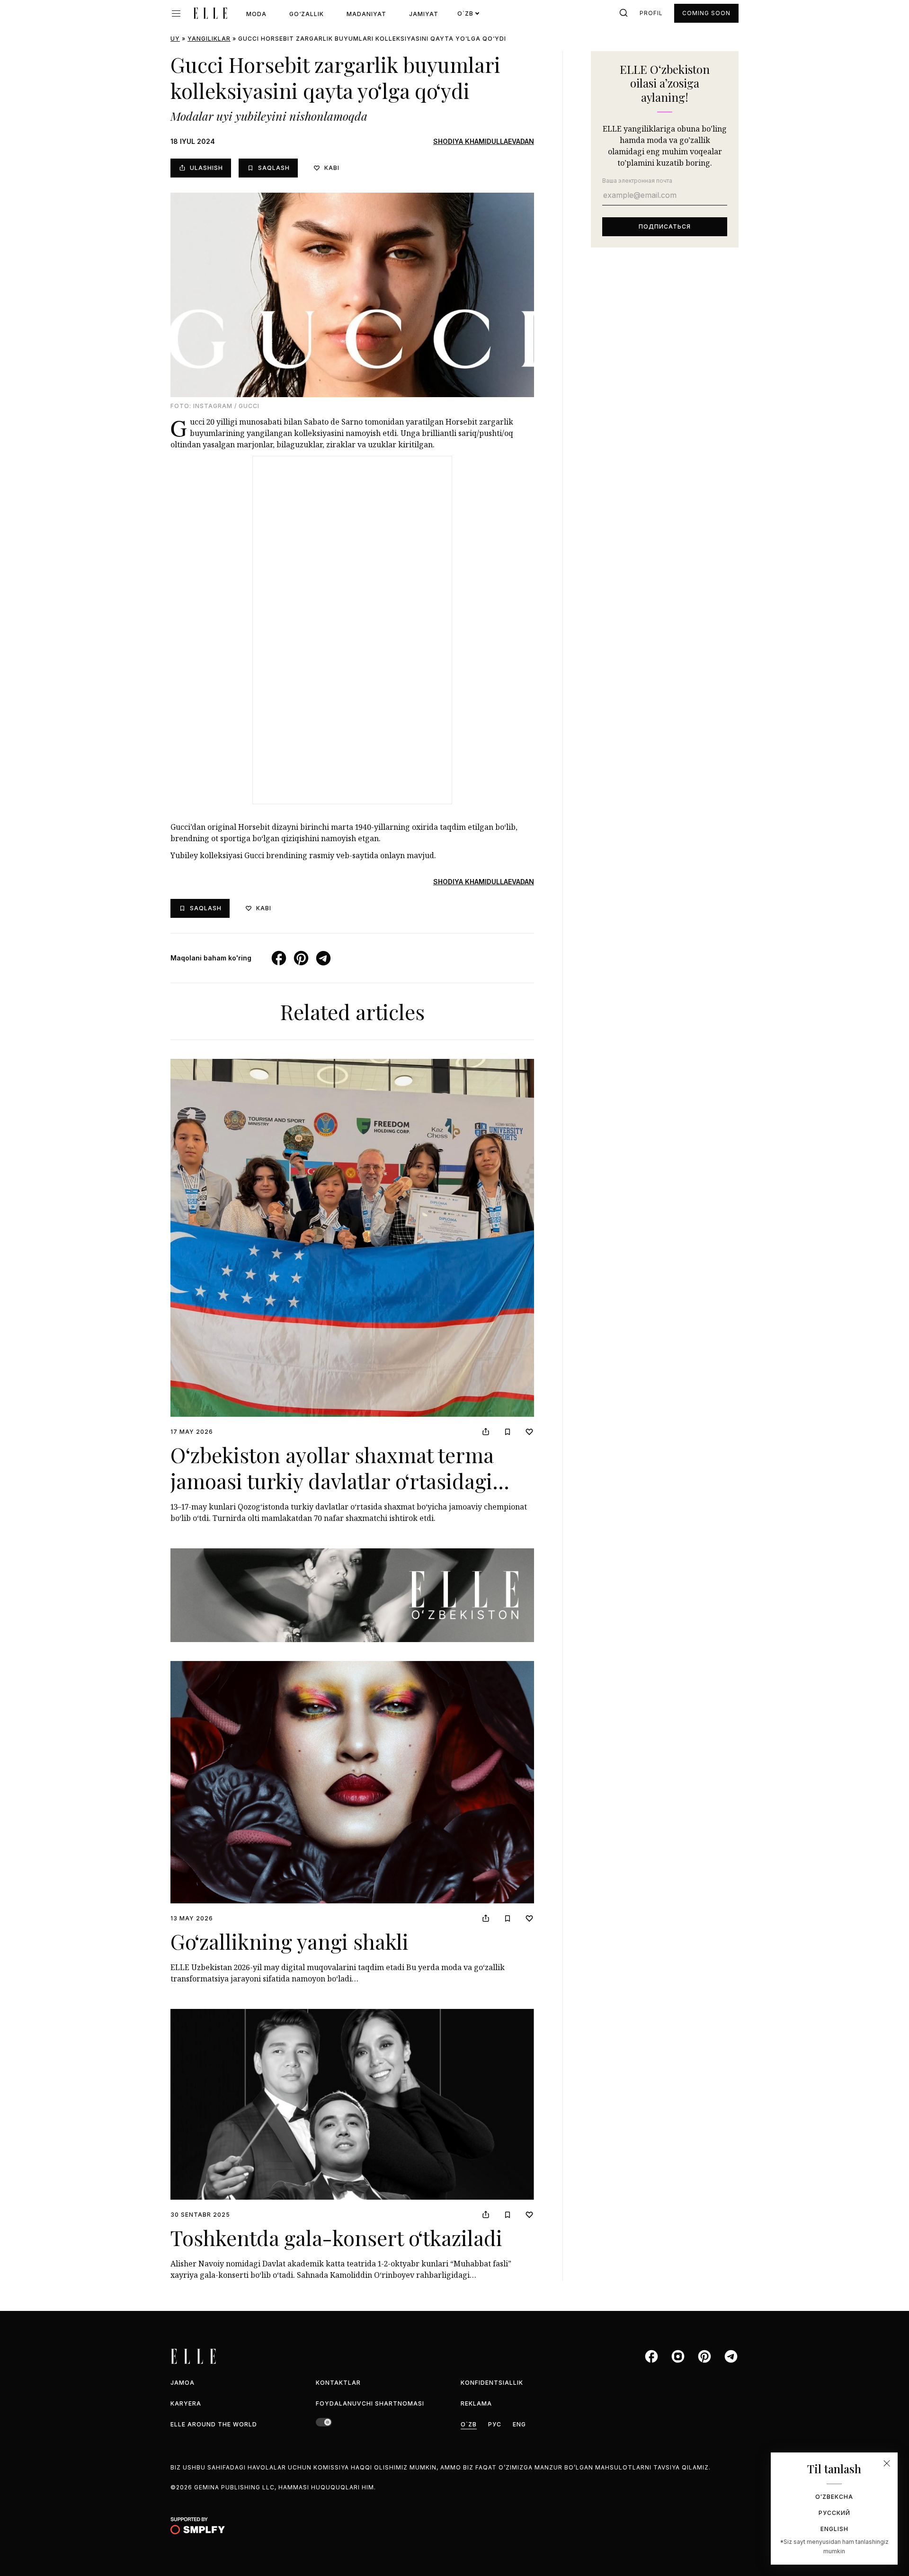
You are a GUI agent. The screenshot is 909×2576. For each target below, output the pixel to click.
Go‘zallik (307, 14)
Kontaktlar (338, 2383)
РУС (495, 2424)
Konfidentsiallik (492, 2383)
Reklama (476, 2403)
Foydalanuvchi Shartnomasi (370, 2403)
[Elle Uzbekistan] (210, 13)
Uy (175, 39)
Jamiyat (424, 14)
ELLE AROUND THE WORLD (214, 2424)
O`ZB (469, 2424)
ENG (519, 2424)
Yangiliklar (209, 39)
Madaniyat (366, 14)
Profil (651, 13)
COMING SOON (706, 13)
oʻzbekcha (834, 2497)
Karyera (186, 2403)
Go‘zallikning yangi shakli (290, 1941)
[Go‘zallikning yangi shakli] (352, 1782)
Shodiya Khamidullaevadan (484, 141)
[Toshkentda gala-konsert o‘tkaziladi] (352, 2104)
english (834, 2529)
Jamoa (183, 2383)
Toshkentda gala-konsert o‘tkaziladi (336, 2237)
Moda (256, 14)
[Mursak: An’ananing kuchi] (352, 1595)
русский (834, 2513)
